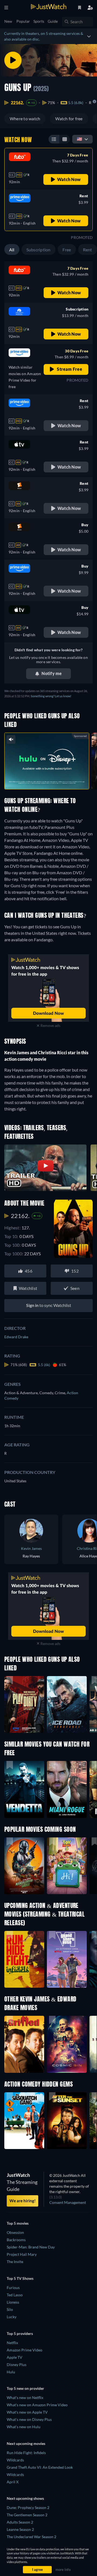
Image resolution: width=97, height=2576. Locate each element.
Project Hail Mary (22, 2254)
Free (67, 250)
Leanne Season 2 (20, 2529)
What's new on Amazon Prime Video (37, 2405)
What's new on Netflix (25, 2398)
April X (13, 2482)
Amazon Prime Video (25, 2350)
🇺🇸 (79, 139)
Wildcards (15, 2460)
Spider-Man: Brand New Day (31, 2247)
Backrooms (16, 2240)
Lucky (12, 2317)
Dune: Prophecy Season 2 (28, 2507)
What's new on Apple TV (27, 2412)
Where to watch (25, 119)
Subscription (39, 250)
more (58, 779)
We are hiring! (22, 2201)
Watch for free (69, 119)
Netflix (12, 2343)
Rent (88, 250)
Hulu (11, 2372)
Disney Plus (17, 2365)
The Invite (15, 2262)
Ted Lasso (15, 2295)
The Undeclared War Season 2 (32, 2537)
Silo (10, 2309)
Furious (13, 2288)
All (12, 250)
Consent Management (68, 2202)
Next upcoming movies (26, 2443)
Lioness (13, 2302)
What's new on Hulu (24, 2427)
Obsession (15, 2232)
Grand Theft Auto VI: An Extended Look (40, 2467)
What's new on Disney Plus (29, 2419)
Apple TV (15, 2357)
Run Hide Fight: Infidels (26, 2453)
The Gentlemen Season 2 (27, 2515)
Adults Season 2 (20, 2522)
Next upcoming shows (25, 2498)
